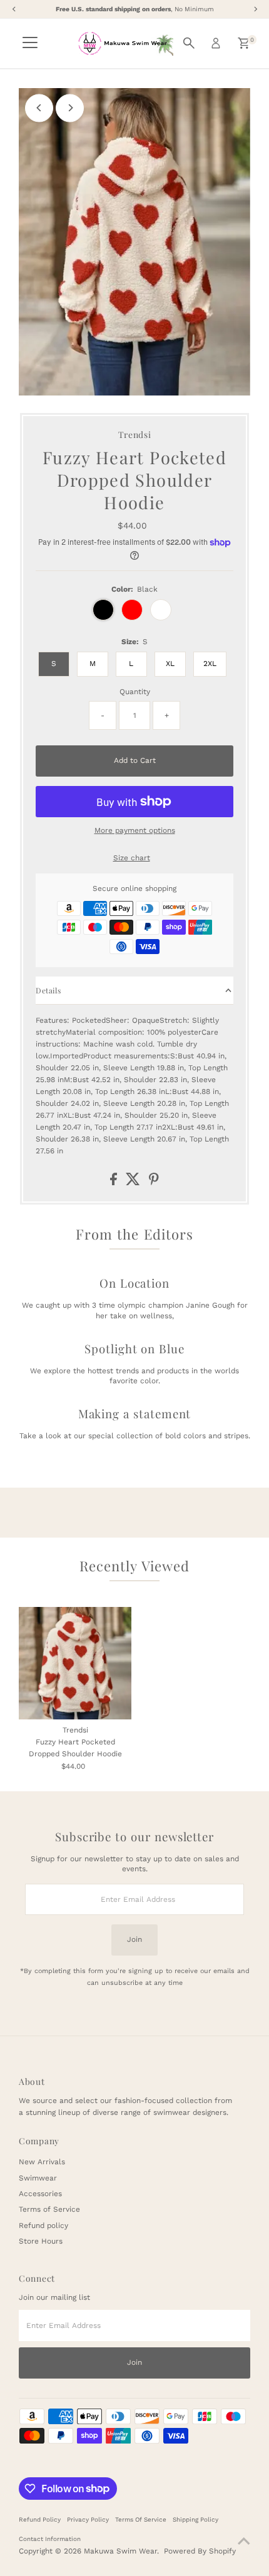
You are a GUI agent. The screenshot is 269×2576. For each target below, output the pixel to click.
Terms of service (141, 2519)
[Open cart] (244, 43)
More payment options (135, 830)
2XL (210, 664)
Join (134, 1939)
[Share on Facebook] (115, 1183)
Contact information (50, 2539)
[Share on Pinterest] (154, 1183)
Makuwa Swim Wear (120, 2551)
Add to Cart (135, 760)
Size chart (132, 858)
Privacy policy (88, 2519)
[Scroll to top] (244, 2542)
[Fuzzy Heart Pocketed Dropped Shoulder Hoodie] (75, 1663)
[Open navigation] (30, 43)
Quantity (135, 692)
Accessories (40, 2194)
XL (170, 664)
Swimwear (38, 2178)
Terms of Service (49, 2209)
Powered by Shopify (200, 2551)
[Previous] (39, 108)
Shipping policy (195, 2519)
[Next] (70, 108)
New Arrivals (42, 2162)
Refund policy (43, 2225)
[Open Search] (189, 43)
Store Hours (41, 2241)
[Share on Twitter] (134, 1183)
